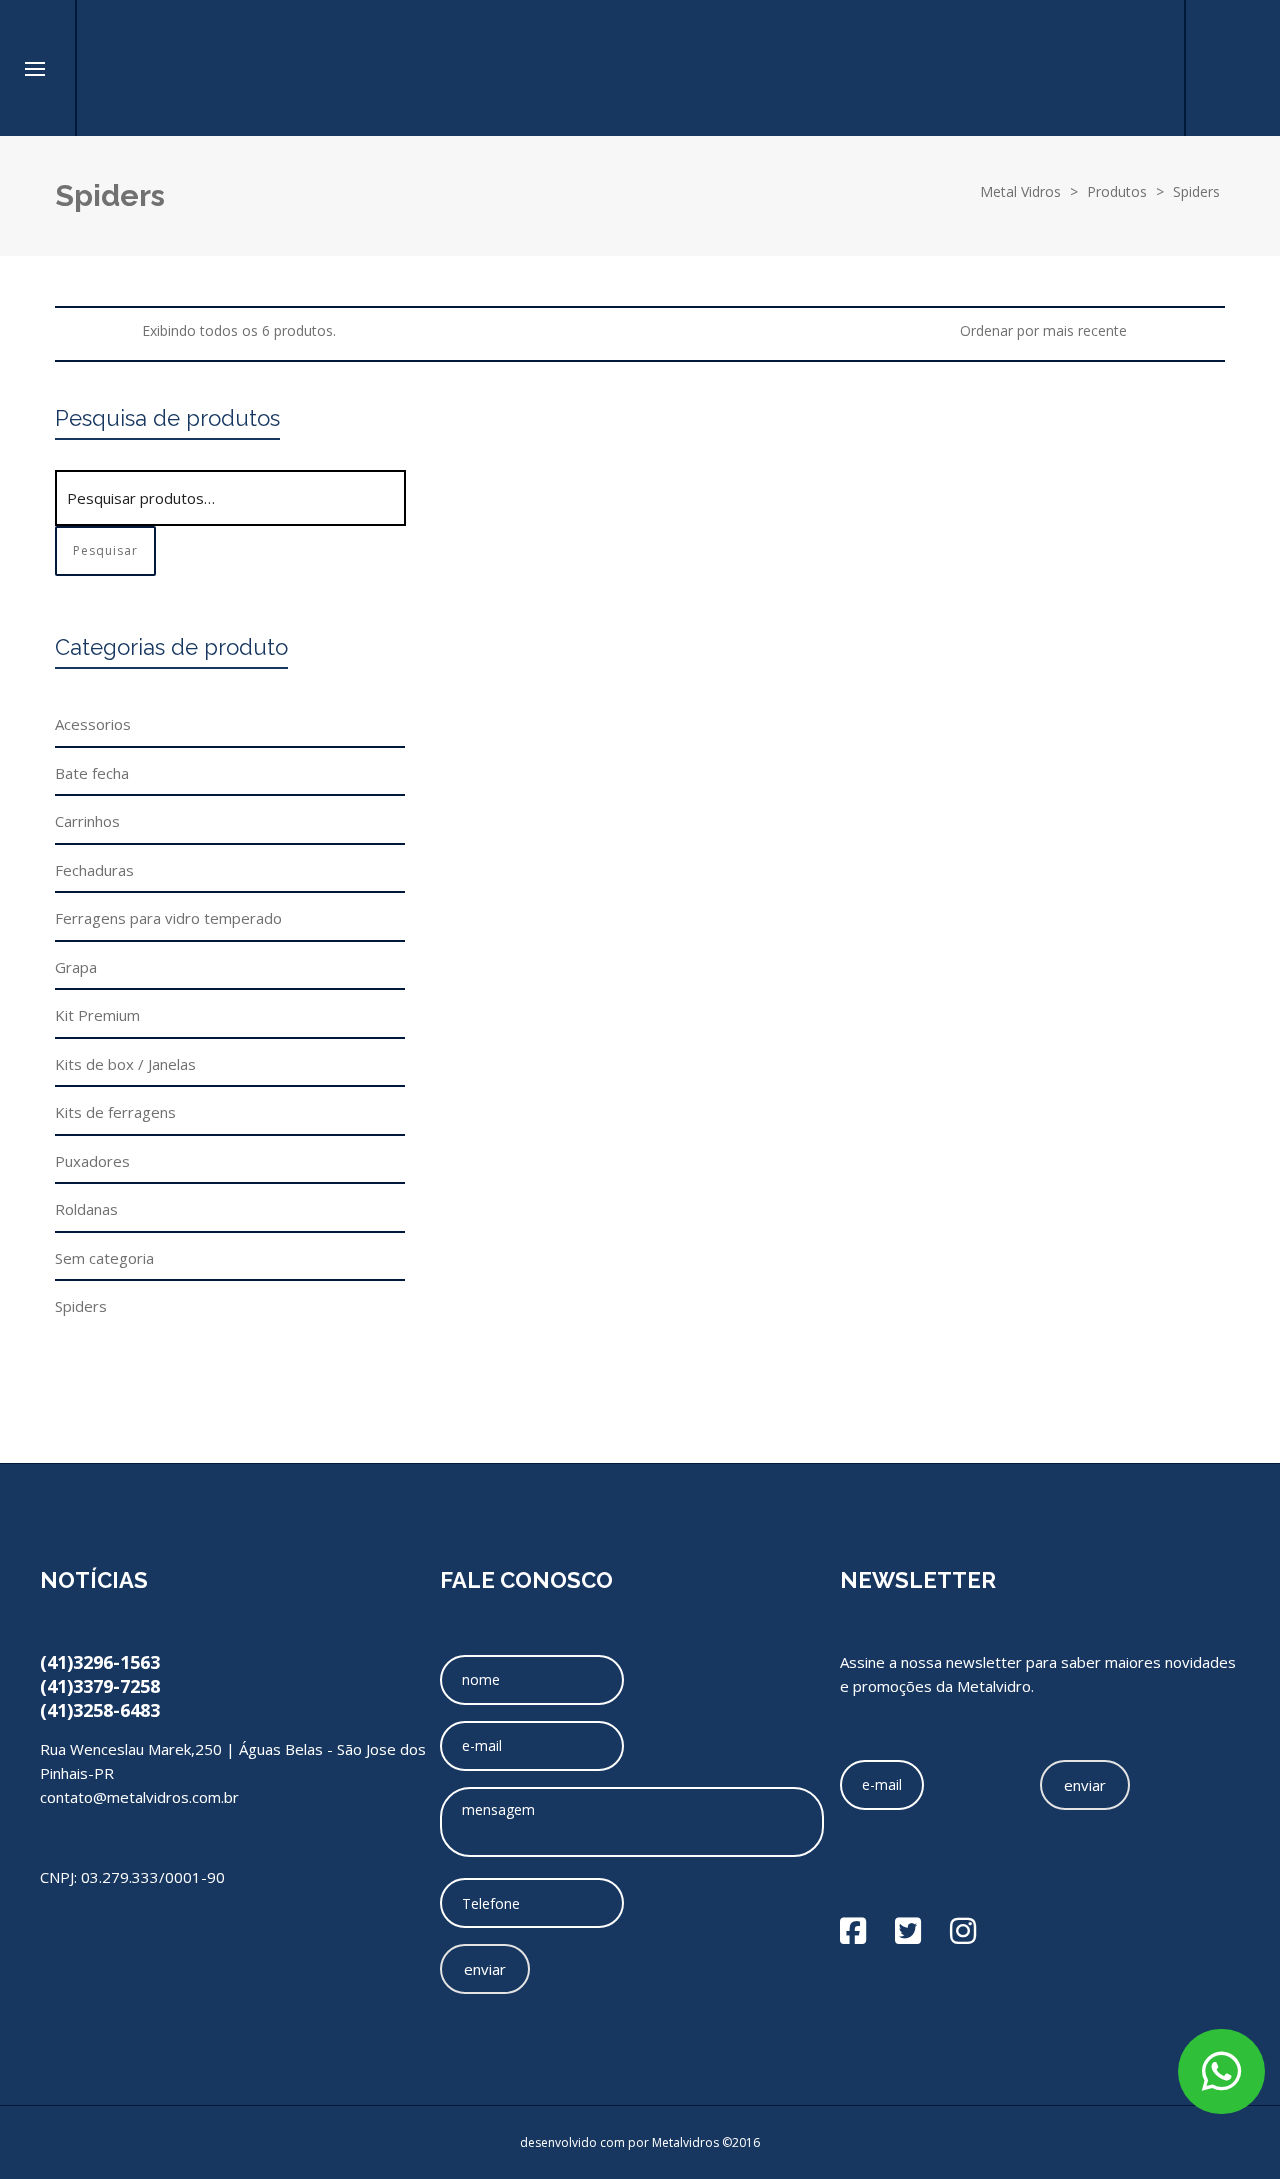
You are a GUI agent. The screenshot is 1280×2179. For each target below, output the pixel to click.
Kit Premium (97, 1015)
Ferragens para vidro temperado (168, 918)
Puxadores (92, 1161)
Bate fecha (92, 773)
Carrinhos (87, 821)
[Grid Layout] (118, 330)
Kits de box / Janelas (125, 1064)
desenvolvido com (574, 2142)
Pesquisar (105, 550)
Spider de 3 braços (920, 582)
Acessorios (93, 724)
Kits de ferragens (115, 1112)
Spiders (478, 695)
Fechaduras (94, 870)
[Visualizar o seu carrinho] (1144, 68)
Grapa (76, 967)
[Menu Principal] (35, 70)
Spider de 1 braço (916, 459)
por (640, 2142)
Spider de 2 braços (1120, 459)
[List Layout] (91, 330)
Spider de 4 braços (1120, 582)
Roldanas (86, 1209)
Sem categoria (104, 1258)
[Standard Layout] (64, 330)
